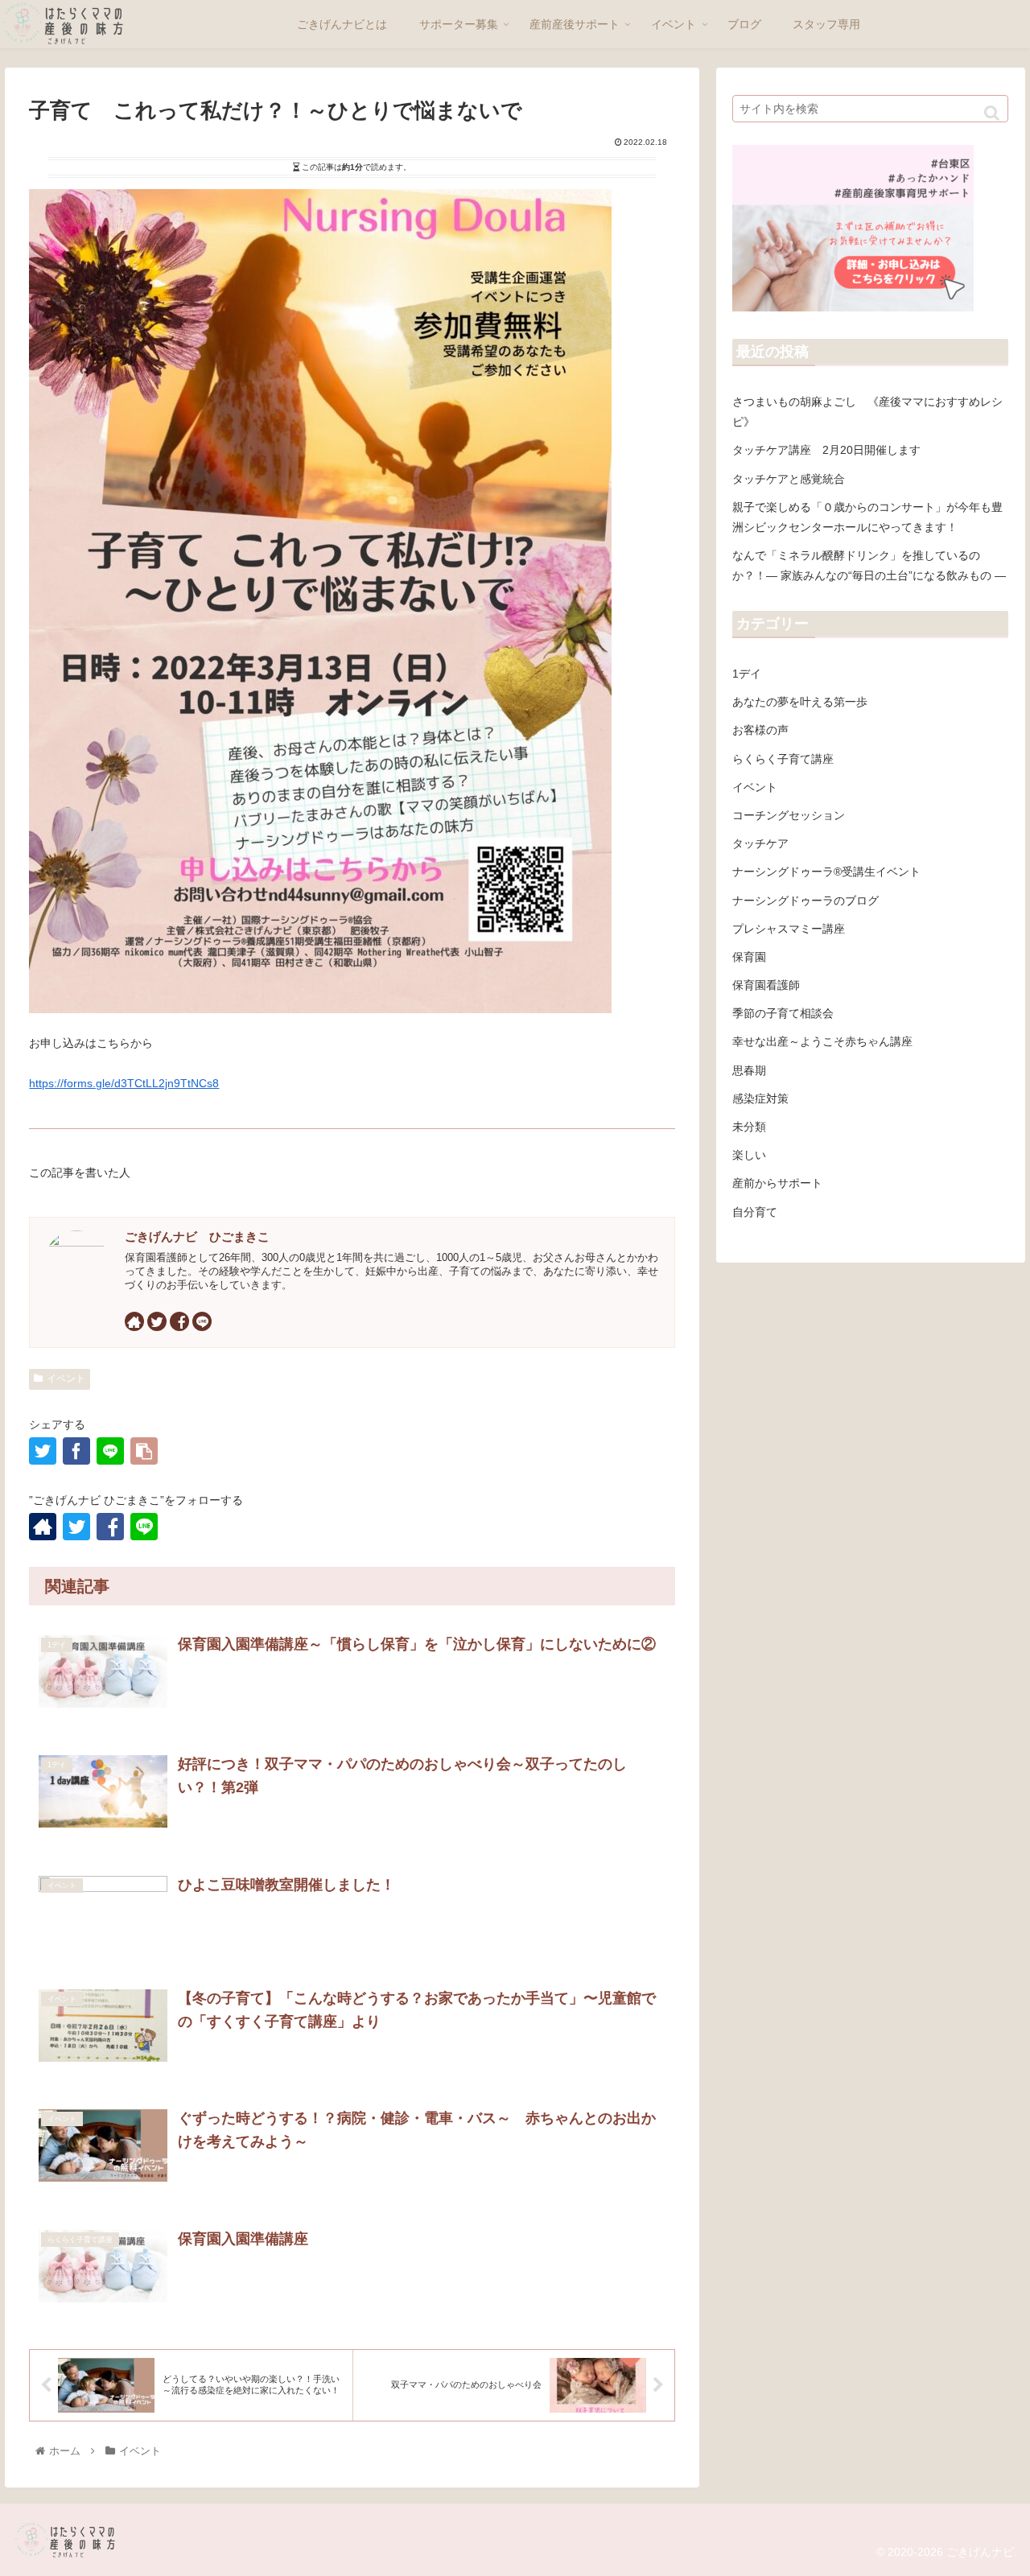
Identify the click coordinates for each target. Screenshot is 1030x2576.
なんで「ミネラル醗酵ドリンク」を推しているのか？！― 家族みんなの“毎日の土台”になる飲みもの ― (869, 565)
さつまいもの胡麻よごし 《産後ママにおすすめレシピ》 (867, 412)
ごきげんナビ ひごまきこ (197, 1236)
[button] (992, 113)
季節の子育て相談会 (783, 1013)
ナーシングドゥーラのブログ (805, 901)
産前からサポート (777, 1183)
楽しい (749, 1155)
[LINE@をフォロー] (202, 1321)
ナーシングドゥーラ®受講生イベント (826, 872)
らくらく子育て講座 (783, 759)
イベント (66, 1379)
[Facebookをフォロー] (179, 1321)
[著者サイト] (134, 1321)
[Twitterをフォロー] (157, 1321)
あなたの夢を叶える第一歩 (800, 702)
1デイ (747, 674)
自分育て (755, 1212)
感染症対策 (760, 1098)
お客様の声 (760, 730)
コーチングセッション (789, 815)
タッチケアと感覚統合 (789, 479)
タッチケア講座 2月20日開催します (826, 450)
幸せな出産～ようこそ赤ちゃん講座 (822, 1041)
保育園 (749, 957)
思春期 (749, 1070)
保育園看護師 (766, 985)
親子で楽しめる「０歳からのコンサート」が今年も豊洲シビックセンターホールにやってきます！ (867, 517)
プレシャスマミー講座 (789, 929)
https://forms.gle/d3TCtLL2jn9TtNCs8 (124, 1083)
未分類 (749, 1127)
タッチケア (760, 843)
